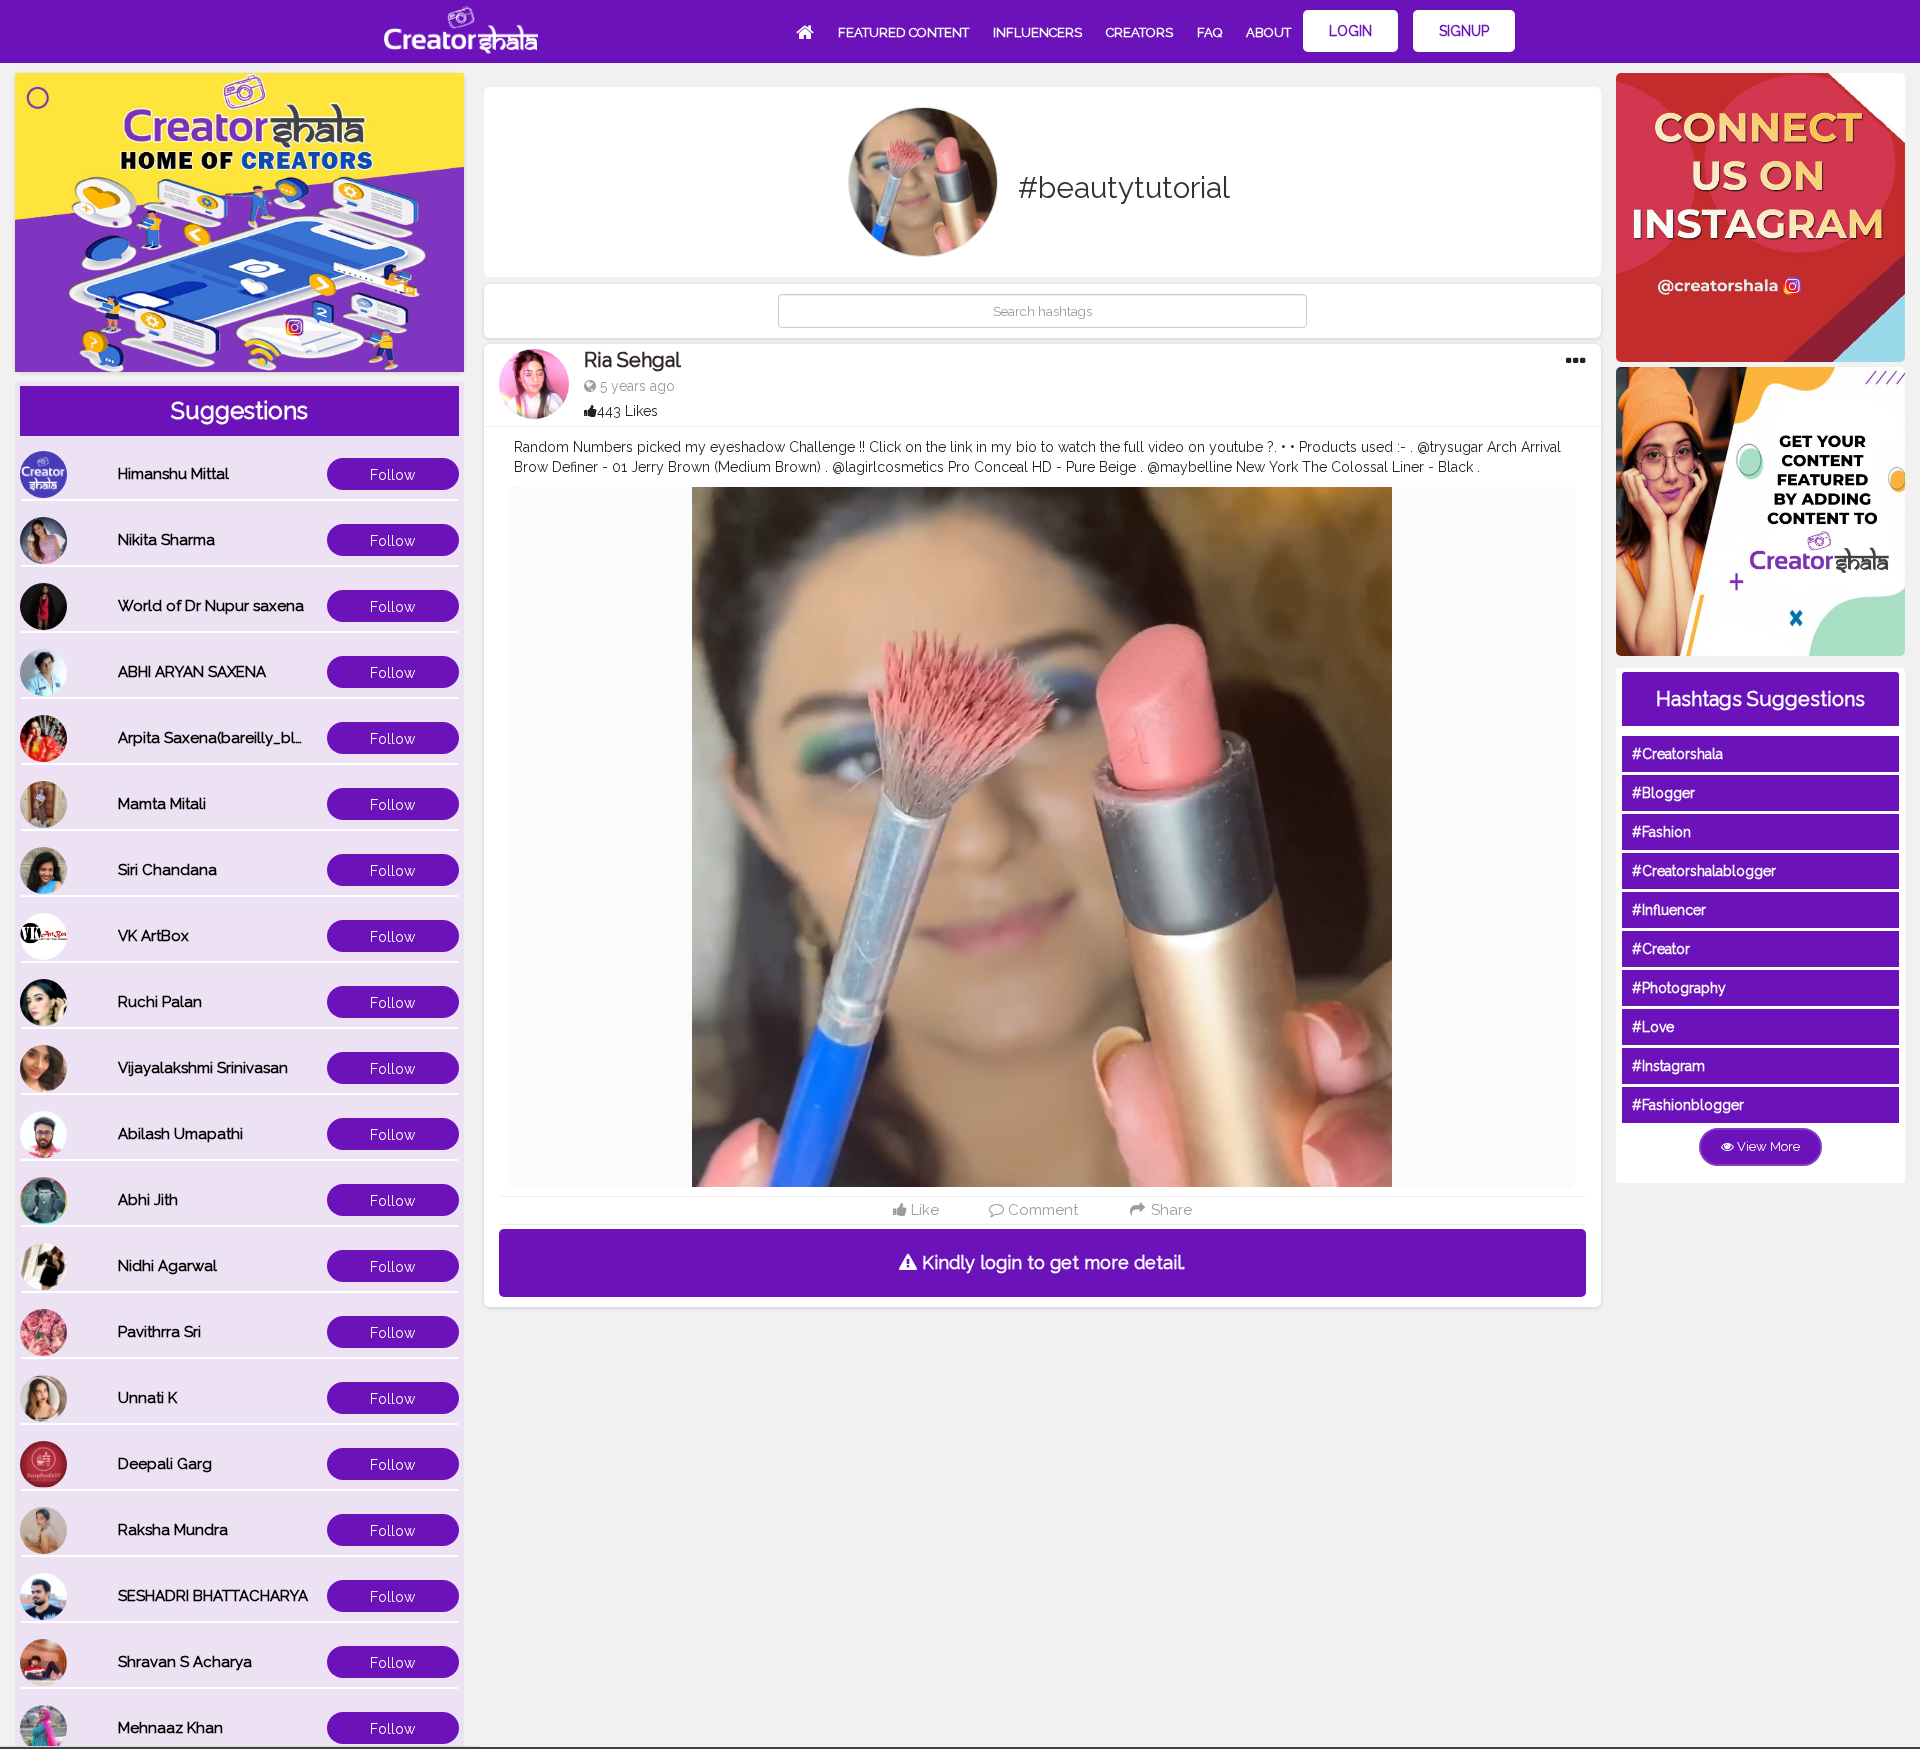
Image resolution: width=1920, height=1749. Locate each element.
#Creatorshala (1677, 754)
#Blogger (1663, 793)
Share (1169, 1210)
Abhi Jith (148, 1200)
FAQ (1209, 32)
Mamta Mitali (162, 804)
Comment (1041, 1210)
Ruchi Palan (160, 1002)
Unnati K (147, 1398)
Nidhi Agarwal (167, 1266)
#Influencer (1669, 910)
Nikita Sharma (166, 540)
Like (923, 1210)
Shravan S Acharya (185, 1662)
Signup (1464, 31)
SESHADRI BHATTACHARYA (213, 1596)
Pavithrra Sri (159, 1332)
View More (1767, 1146)
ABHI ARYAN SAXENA (192, 672)
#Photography (1679, 988)
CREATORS (1139, 32)
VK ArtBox (153, 936)
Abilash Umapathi (180, 1134)
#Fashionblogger (1688, 1105)
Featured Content (903, 32)
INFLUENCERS (1037, 32)
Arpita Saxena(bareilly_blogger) (231, 738)
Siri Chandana (167, 870)
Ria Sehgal (632, 360)
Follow (392, 475)
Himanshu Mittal (173, 474)
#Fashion (1661, 832)
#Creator (1661, 949)
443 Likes (627, 411)
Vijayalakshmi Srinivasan (203, 1068)
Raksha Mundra (173, 1530)
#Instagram (1668, 1066)
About (1268, 32)
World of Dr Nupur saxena (211, 606)
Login (1350, 31)
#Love (1653, 1027)
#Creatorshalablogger (1704, 871)
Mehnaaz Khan (170, 1728)
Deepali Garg (165, 1464)
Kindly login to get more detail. (1051, 1262)
